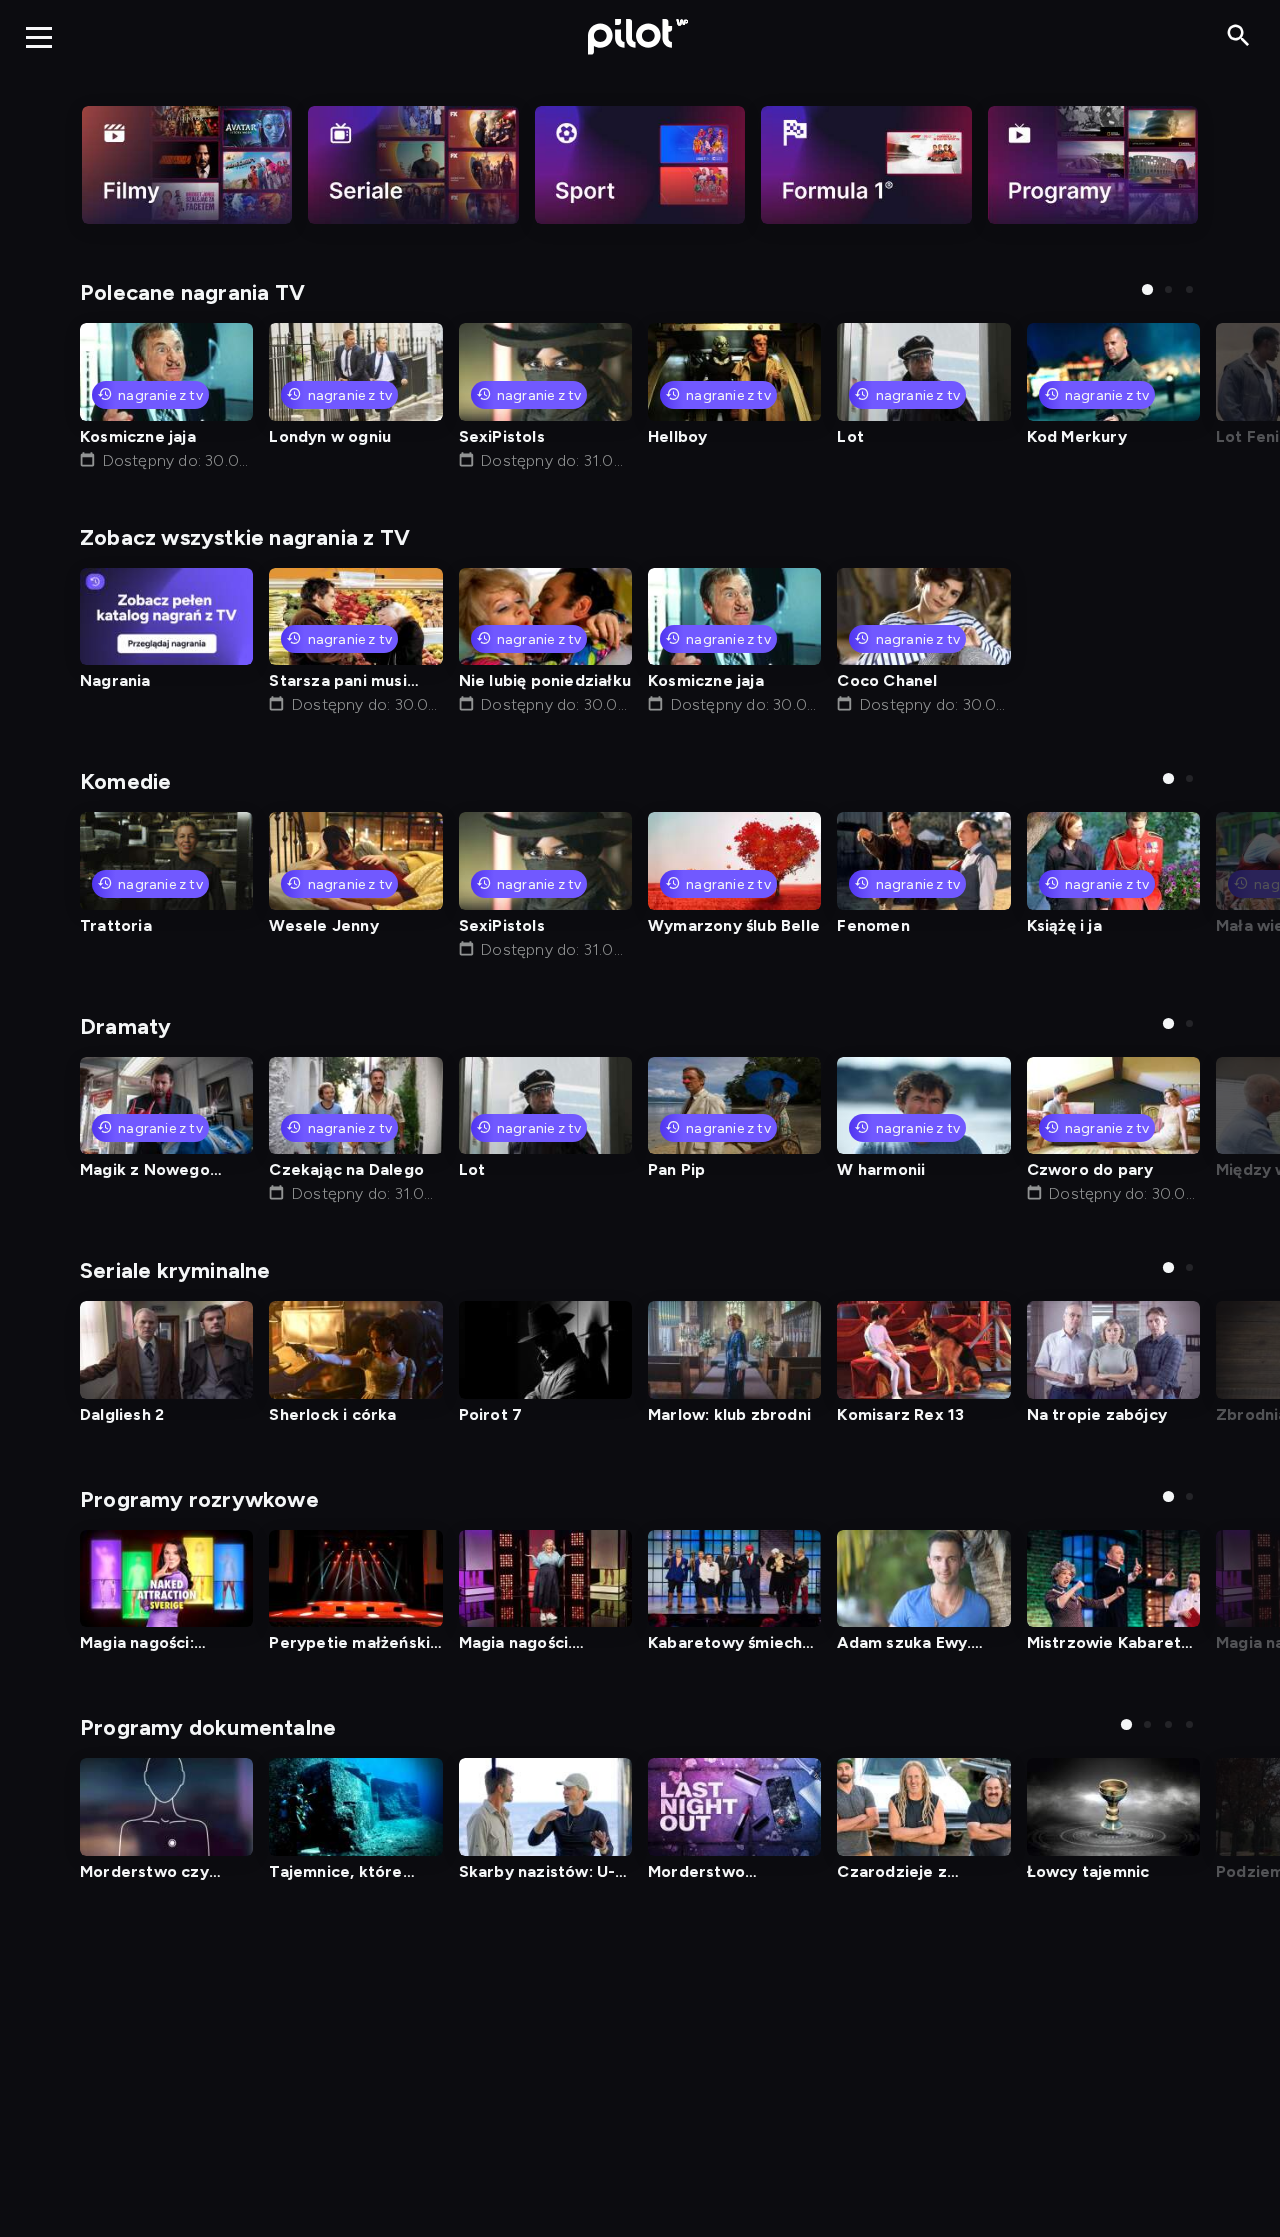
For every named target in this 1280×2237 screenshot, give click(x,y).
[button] (1147, 289)
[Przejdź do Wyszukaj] (1238, 36)
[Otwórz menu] (39, 37)
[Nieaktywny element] (187, 165)
